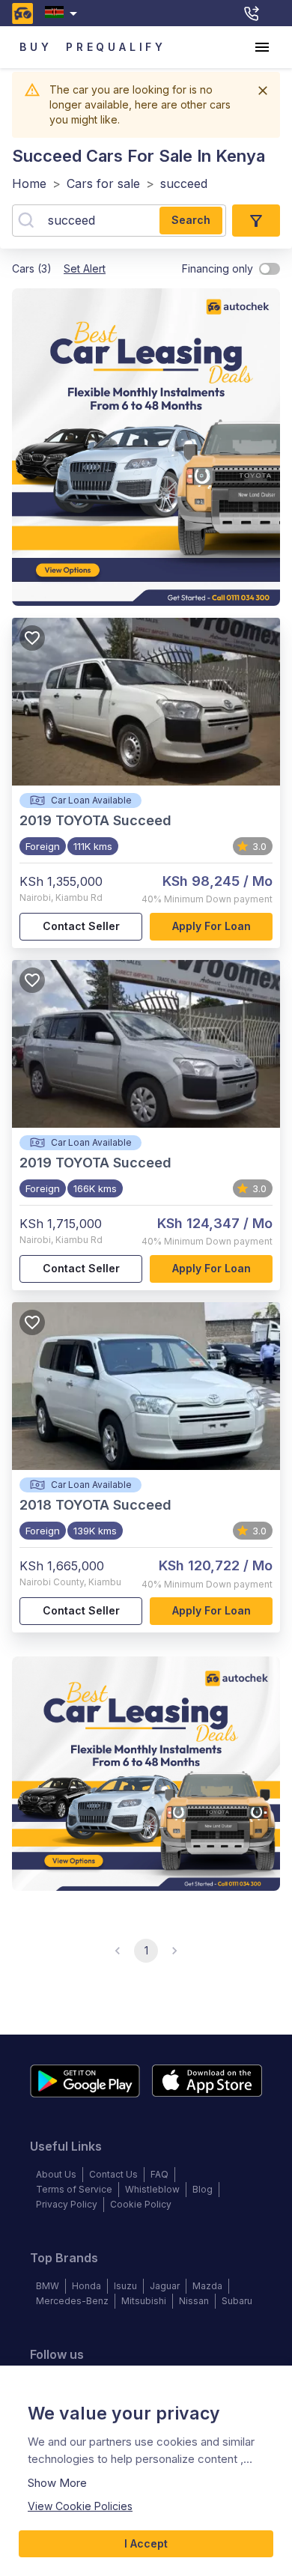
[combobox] (64, 13)
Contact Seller (81, 926)
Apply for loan (212, 926)
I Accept (146, 2543)
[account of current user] (262, 47)
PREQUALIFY (116, 47)
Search (191, 220)
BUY (36, 47)
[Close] (263, 91)
